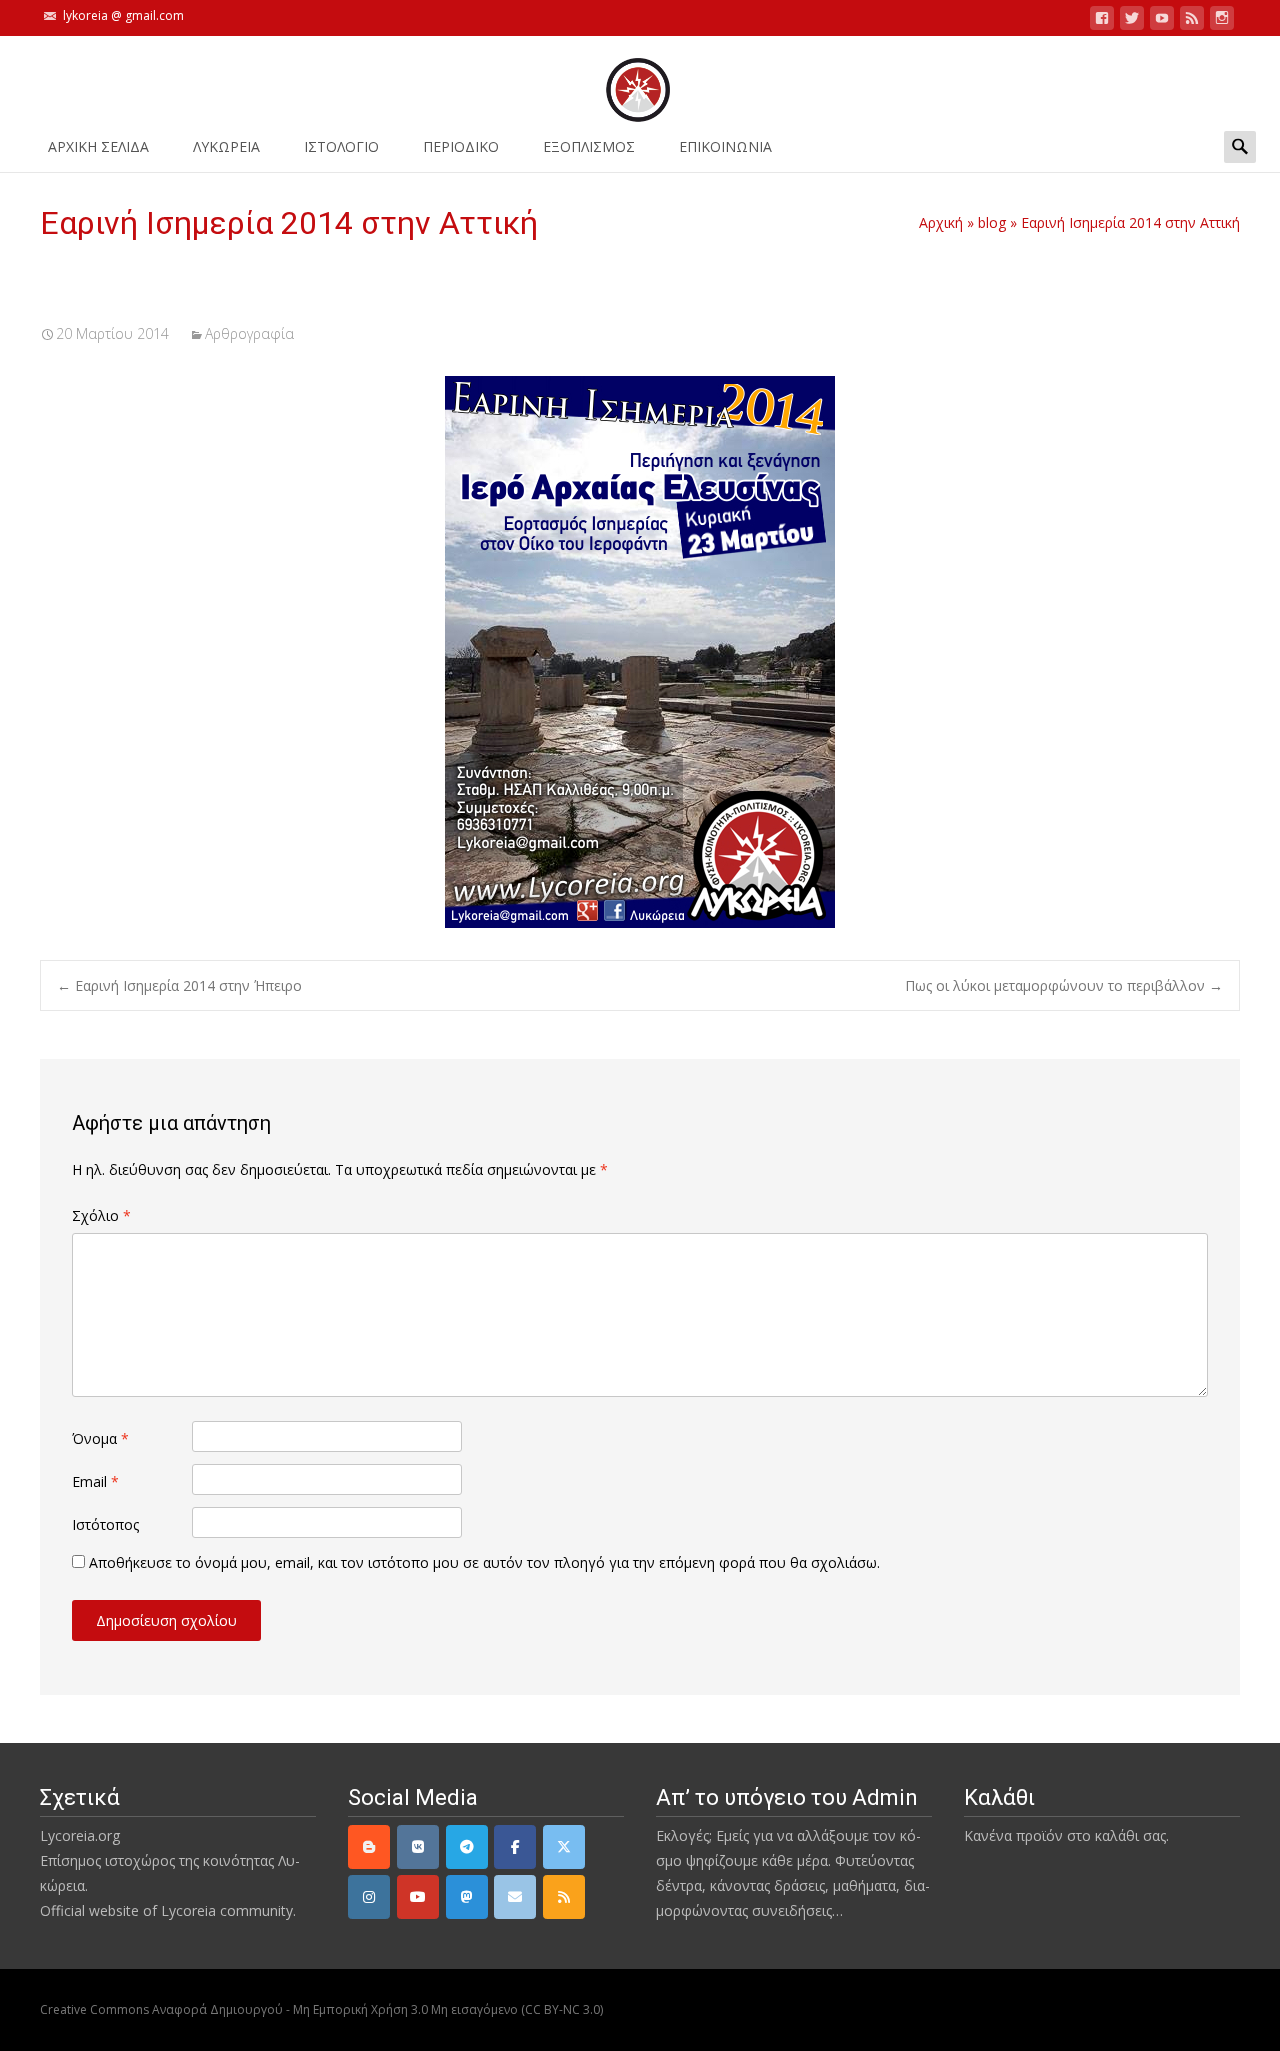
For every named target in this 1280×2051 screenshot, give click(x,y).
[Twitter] (564, 1847)
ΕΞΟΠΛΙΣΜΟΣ (589, 146)
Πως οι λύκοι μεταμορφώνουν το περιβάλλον (1064, 985)
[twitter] (1132, 21)
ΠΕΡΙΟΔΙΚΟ (461, 146)
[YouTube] (418, 1897)
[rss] (564, 1897)
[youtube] (1162, 21)
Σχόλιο (101, 1215)
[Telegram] (467, 1847)
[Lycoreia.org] (640, 80)
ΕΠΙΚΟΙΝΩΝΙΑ (725, 146)
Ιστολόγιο (341, 146)
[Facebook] (515, 1847)
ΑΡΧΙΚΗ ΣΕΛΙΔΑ (98, 146)
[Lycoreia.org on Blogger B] (369, 1847)
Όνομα (100, 1438)
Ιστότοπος (105, 1524)
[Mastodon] (467, 1897)
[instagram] (1222, 21)
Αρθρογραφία (249, 333)
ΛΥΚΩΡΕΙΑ (226, 146)
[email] (515, 1897)
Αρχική (941, 222)
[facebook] (1102, 21)
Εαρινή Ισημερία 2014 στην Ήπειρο (179, 985)
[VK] (418, 1847)
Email (95, 1481)
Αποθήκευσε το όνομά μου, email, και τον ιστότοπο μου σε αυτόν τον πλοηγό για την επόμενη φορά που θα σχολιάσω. (484, 1562)
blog (992, 222)
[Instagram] (369, 1897)
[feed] (1192, 21)
